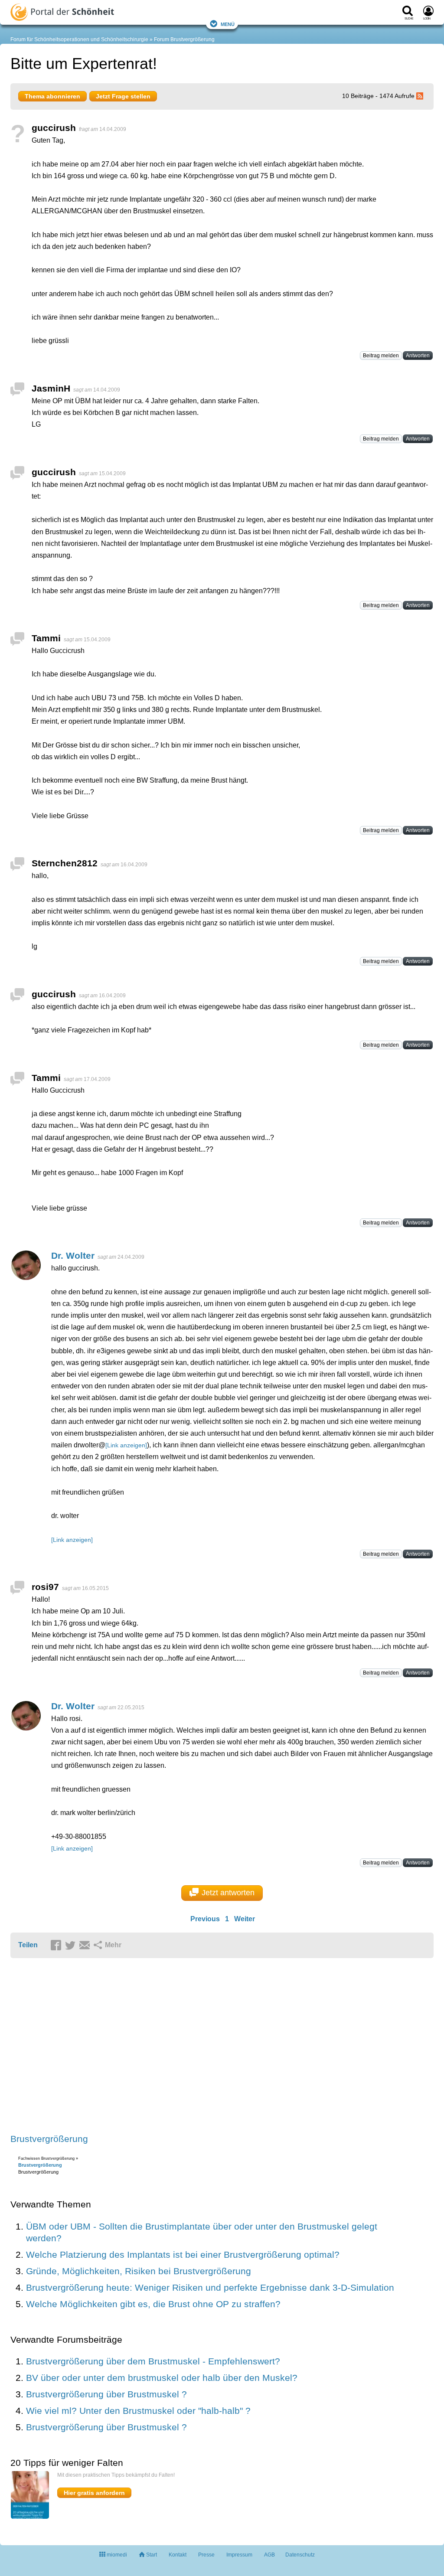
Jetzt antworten (228, 1893)
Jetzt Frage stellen (123, 96)
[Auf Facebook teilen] (57, 1946)
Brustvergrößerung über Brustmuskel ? (106, 2394)
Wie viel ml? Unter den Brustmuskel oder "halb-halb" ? (138, 2411)
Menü (228, 24)
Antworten (418, 356)
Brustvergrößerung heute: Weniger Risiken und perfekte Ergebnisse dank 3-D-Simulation (210, 2287)
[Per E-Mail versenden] (86, 1946)
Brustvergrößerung (49, 2139)
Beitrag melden (381, 356)
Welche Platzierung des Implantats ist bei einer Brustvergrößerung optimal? (183, 2254)
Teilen (28, 1945)
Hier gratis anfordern (94, 2493)
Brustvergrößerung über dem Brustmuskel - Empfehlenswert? (153, 2361)
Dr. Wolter (73, 1255)
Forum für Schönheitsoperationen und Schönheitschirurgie (79, 39)
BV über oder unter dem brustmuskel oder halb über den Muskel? (162, 2378)
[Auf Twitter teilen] (72, 1946)
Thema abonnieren (52, 96)
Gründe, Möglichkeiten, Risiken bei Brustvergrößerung (139, 2271)
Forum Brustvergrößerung (184, 39)
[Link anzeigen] (126, 1445)
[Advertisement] (145, 2047)
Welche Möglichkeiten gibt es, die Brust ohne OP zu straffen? (153, 2304)
